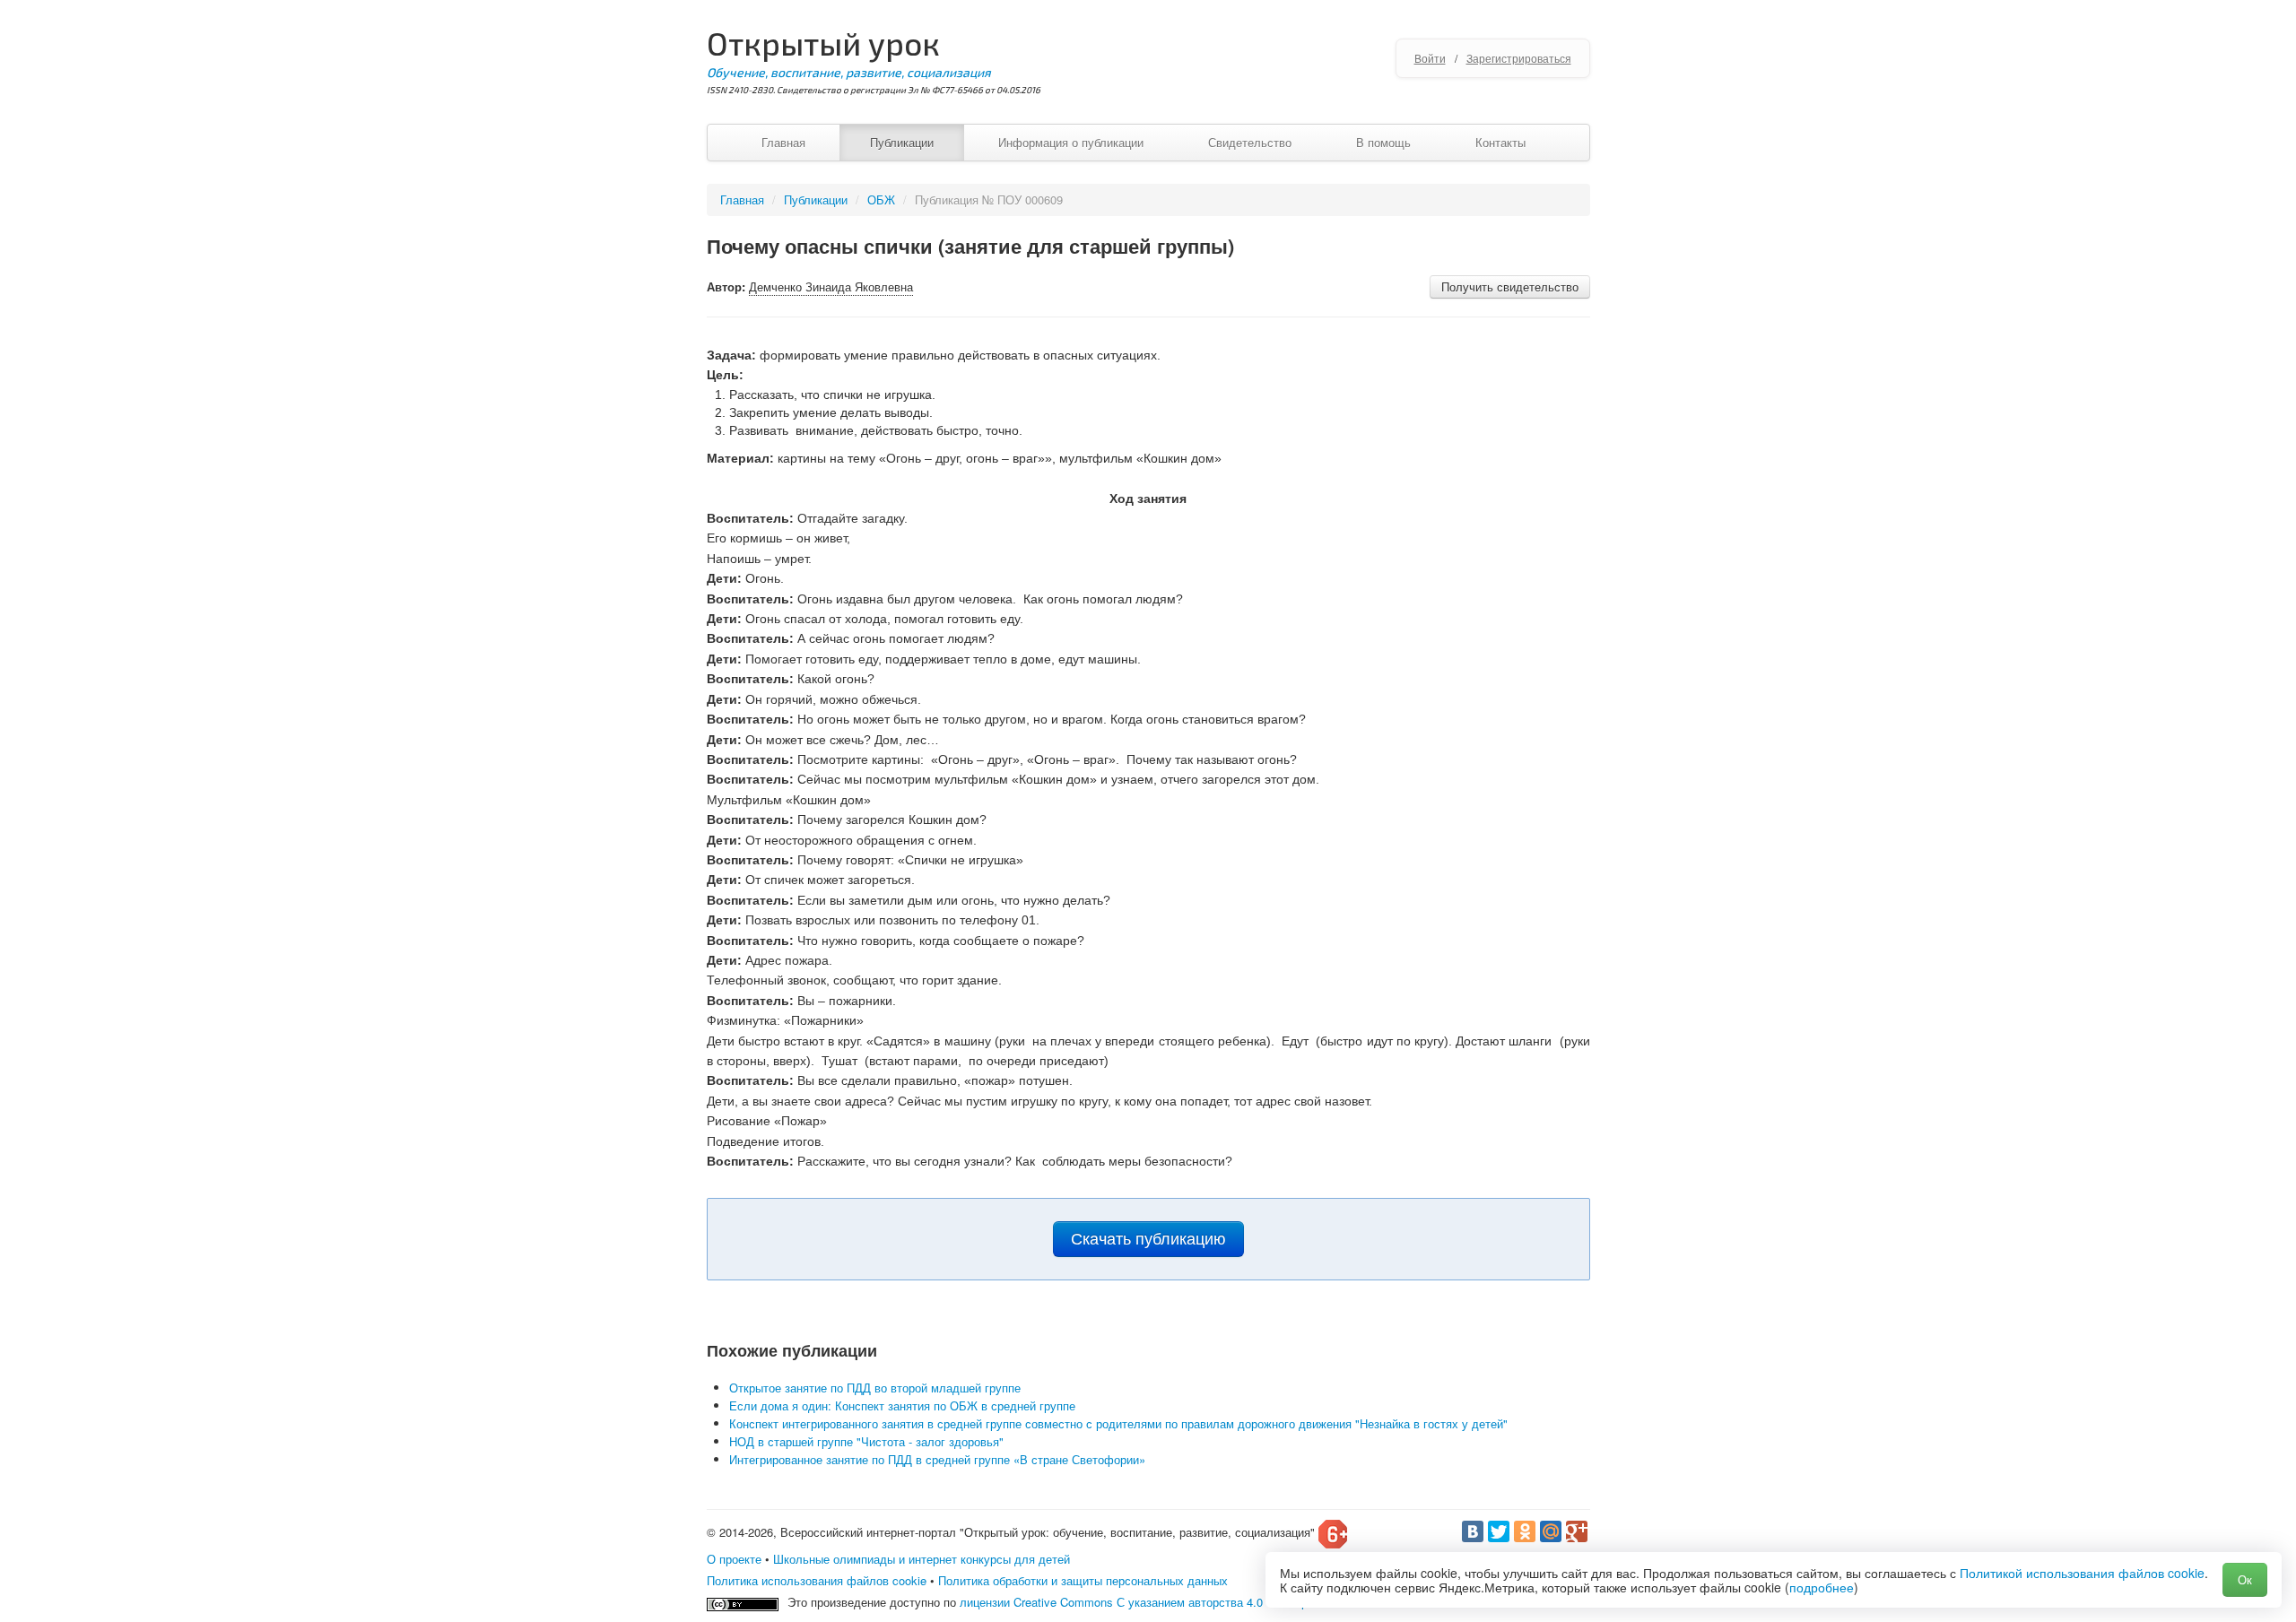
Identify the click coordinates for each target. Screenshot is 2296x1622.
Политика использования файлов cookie (817, 1580)
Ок (2245, 1579)
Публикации (902, 142)
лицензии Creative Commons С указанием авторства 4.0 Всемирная (1143, 1602)
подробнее (1822, 1587)
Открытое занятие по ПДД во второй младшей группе (875, 1388)
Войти (1430, 58)
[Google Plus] (1577, 1531)
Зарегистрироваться (1519, 58)
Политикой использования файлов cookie (2082, 1573)
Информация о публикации (1071, 142)
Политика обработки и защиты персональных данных (1083, 1580)
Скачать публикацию (1148, 1239)
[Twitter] (1499, 1531)
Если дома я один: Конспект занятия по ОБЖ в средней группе (902, 1405)
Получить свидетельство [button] (1510, 286)
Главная (783, 142)
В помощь (1383, 142)
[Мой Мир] (1551, 1531)
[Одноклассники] (1525, 1531)
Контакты (1500, 142)
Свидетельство (1250, 142)
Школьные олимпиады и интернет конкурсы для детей (922, 1559)
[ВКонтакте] (1473, 1531)
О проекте (734, 1559)
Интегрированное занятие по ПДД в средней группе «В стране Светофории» (937, 1459)
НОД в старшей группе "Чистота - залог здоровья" (866, 1441)
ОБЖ (881, 199)
